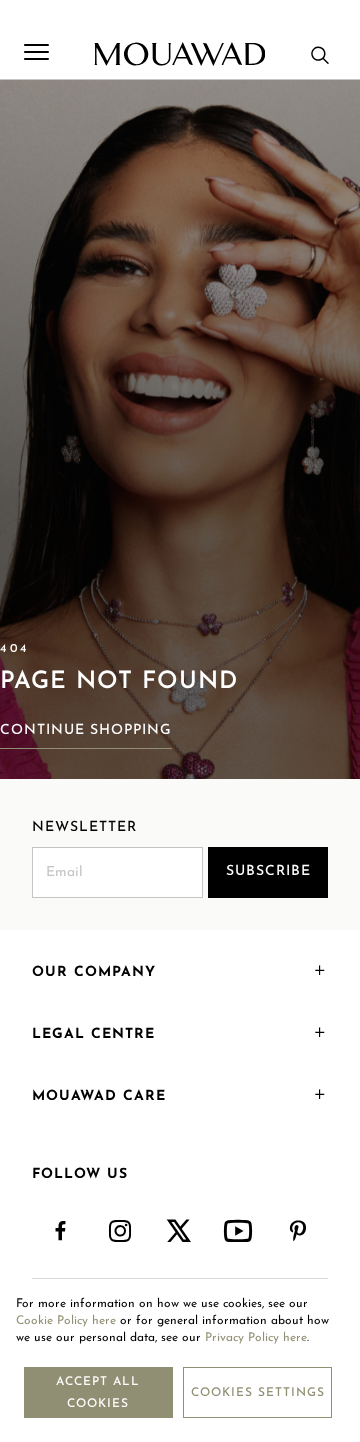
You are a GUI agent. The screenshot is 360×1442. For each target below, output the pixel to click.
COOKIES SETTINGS (258, 1393)
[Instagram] (120, 1232)
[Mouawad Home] (179, 54)
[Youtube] (239, 1232)
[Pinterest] (298, 1232)
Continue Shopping (86, 730)
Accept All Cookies (98, 1393)
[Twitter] (179, 1232)
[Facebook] (61, 1232)
